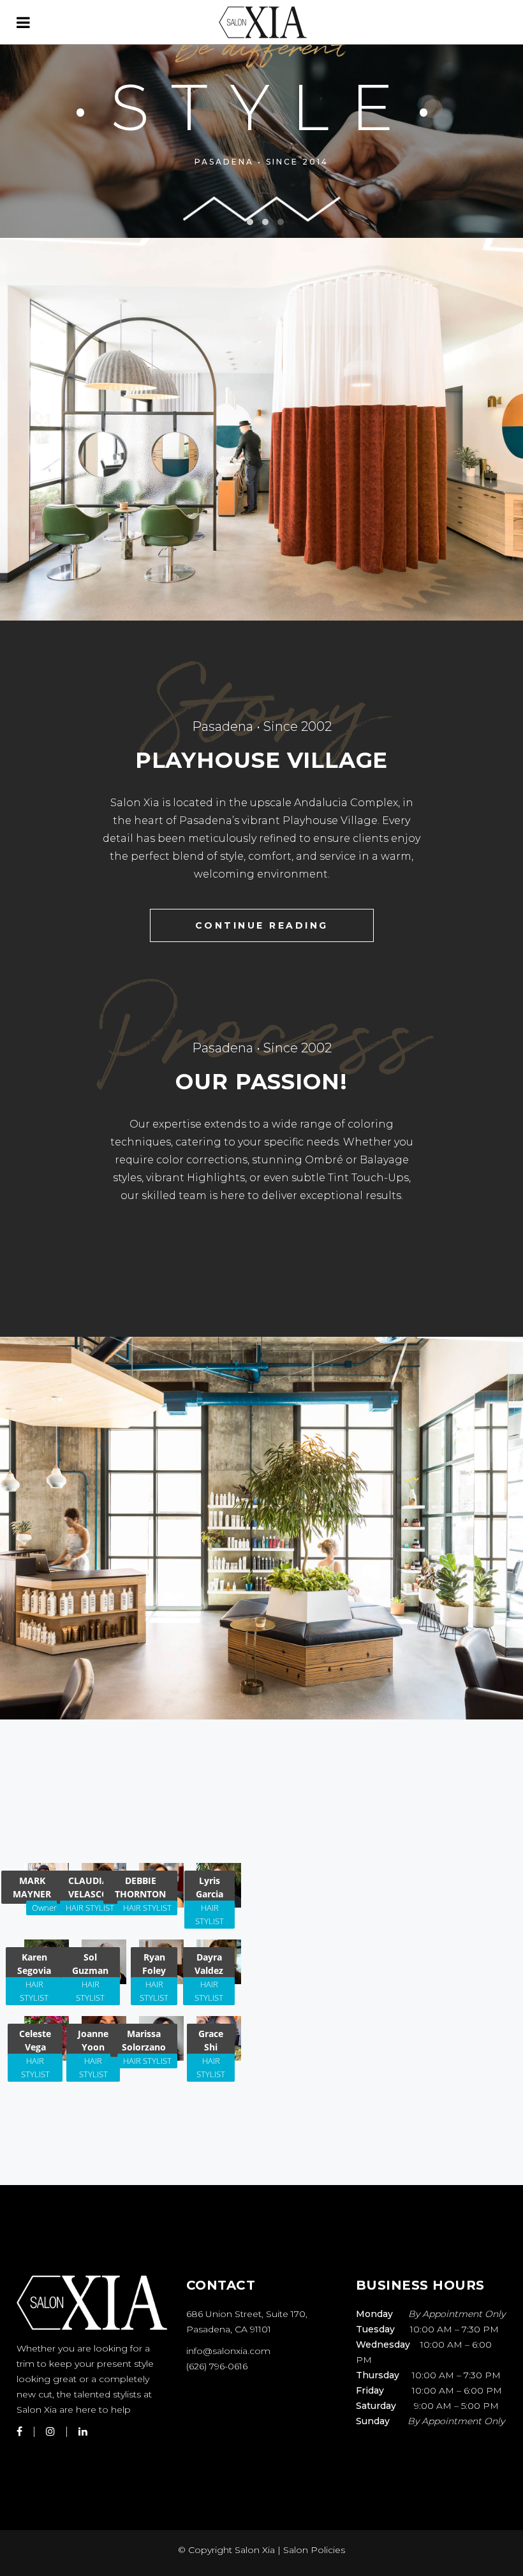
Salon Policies (314, 2550)
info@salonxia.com (228, 2351)
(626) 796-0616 (217, 2366)
